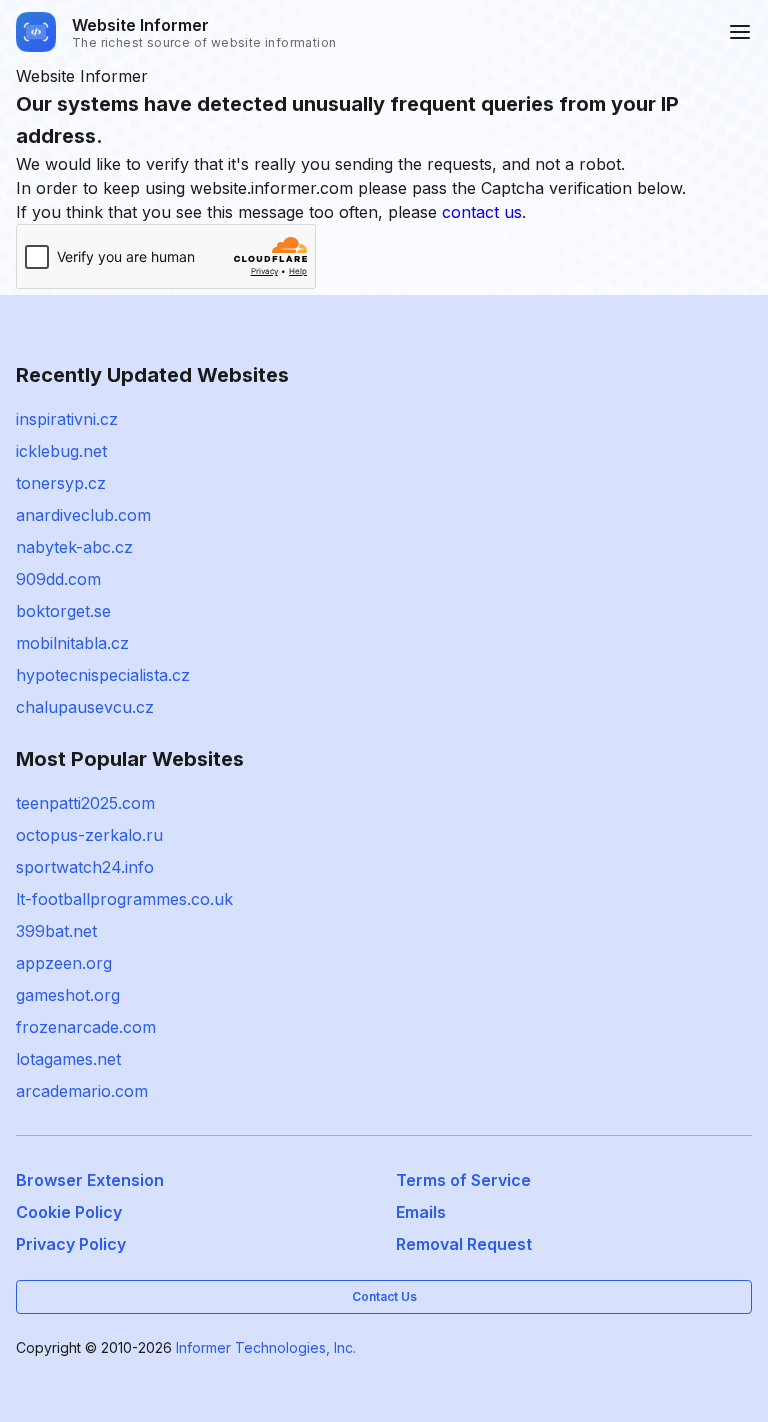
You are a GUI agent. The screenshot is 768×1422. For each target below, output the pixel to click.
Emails (421, 1212)
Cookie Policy (69, 1212)
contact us (482, 212)
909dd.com (58, 579)
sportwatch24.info (85, 867)
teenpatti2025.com (85, 803)
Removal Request (464, 1244)
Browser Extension (90, 1180)
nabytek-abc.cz (74, 547)
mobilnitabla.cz (72, 643)
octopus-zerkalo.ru (89, 835)
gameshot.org (68, 995)
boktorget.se (63, 611)
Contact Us (384, 1296)
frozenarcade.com (86, 1027)
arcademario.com (82, 1091)
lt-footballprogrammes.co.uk (124, 899)
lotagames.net (68, 1059)
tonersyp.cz (61, 483)
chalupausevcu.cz (85, 707)
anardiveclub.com (83, 515)
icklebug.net (61, 451)
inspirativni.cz (67, 419)
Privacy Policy (71, 1244)
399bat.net (56, 931)
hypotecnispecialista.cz (103, 675)
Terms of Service (463, 1180)
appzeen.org (64, 963)
